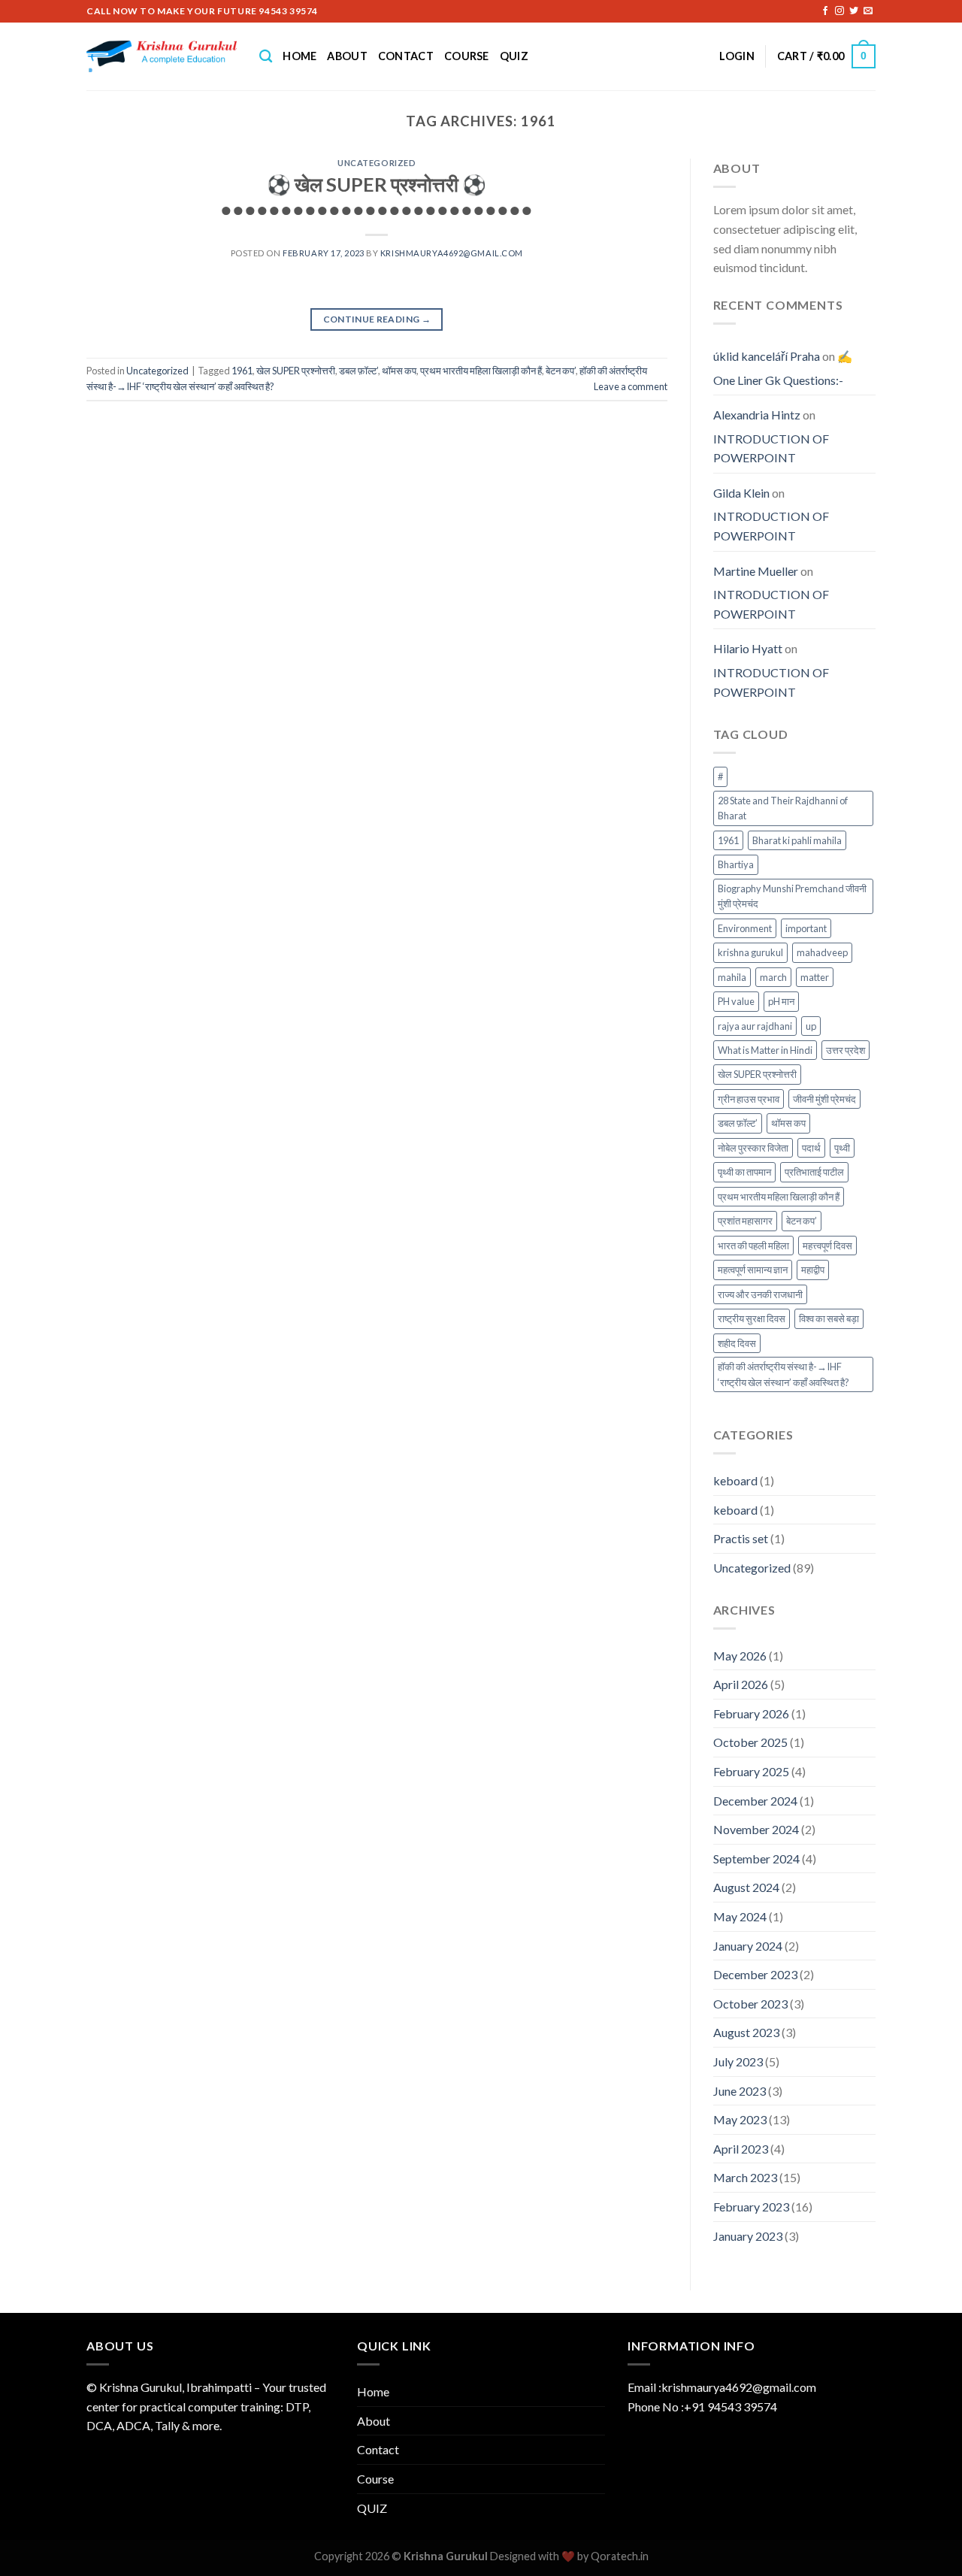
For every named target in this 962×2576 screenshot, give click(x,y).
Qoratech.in (620, 2556)
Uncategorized (377, 163)
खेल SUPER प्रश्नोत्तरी (296, 371)
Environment (745, 928)
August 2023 (746, 2032)
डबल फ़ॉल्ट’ (358, 371)
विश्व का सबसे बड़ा (829, 1318)
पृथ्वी (842, 1148)
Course (467, 56)
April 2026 (741, 1684)
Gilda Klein (741, 493)
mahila (732, 977)
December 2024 (755, 1801)
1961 (242, 371)
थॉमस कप (399, 371)
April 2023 (741, 2149)
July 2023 (738, 2061)
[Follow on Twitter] (854, 11)
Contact (406, 56)
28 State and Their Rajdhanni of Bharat (783, 808)
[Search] (266, 57)
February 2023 (751, 2207)
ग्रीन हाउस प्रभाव (749, 1099)
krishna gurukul (750, 952)
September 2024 (756, 1859)
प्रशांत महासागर (745, 1221)
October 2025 (750, 1742)
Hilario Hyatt (748, 648)
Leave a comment (631, 386)
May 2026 (740, 1656)
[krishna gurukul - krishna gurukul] (162, 56)
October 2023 (750, 2004)
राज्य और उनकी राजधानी (760, 1294)
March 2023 (745, 2177)
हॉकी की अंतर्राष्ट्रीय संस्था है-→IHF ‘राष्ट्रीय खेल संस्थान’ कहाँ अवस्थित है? (784, 1374)
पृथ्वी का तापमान (744, 1172)
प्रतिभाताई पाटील (814, 1172)
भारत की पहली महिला (753, 1246)
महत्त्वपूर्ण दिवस (827, 1246)
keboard (735, 1480)
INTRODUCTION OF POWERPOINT (771, 448)
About (347, 56)
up (811, 1026)
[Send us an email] (868, 11)
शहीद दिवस (737, 1343)
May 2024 (740, 1916)
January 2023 (748, 2236)
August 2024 (746, 1887)
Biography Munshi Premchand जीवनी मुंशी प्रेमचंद (792, 896)
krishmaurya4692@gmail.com (452, 253)
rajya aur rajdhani (755, 1026)
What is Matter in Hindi (765, 1050)
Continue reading (377, 319)
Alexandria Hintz (757, 415)
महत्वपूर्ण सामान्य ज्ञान (753, 1270)
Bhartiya (736, 864)
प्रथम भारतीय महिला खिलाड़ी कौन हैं (481, 371)
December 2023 (755, 1974)
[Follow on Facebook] (825, 11)
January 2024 (748, 1946)
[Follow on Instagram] (839, 11)
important (806, 928)
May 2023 (740, 2119)
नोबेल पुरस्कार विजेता (753, 1148)
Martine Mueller (756, 571)
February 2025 (751, 1771)
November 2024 (756, 1829)
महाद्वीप (813, 1270)
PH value (736, 1001)
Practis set (741, 1538)
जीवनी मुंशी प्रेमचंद (824, 1099)
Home (299, 56)
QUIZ (514, 56)
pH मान (781, 1001)
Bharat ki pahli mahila (797, 840)
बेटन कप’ (561, 371)
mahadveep (822, 952)
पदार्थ (811, 1148)
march (773, 977)
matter (815, 977)
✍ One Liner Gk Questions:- (783, 368)
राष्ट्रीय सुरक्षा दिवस (752, 1318)
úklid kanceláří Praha (767, 356)
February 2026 (751, 1713)
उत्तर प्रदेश (846, 1050)
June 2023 (740, 2091)
